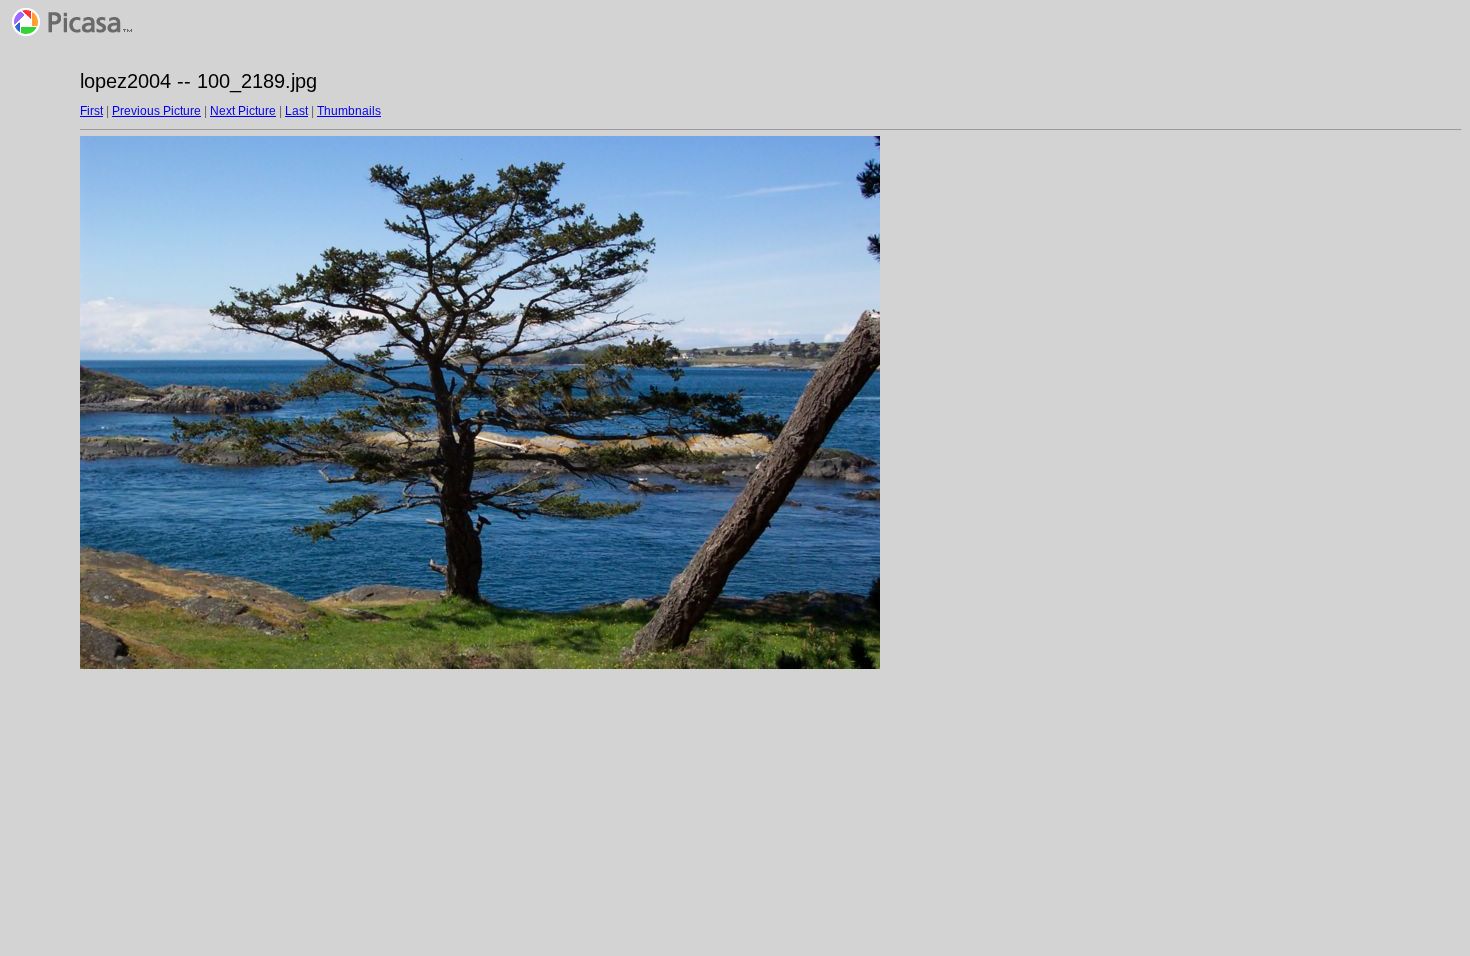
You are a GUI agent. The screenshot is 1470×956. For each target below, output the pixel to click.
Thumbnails (349, 111)
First (91, 111)
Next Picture (243, 111)
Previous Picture (156, 111)
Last (296, 111)
